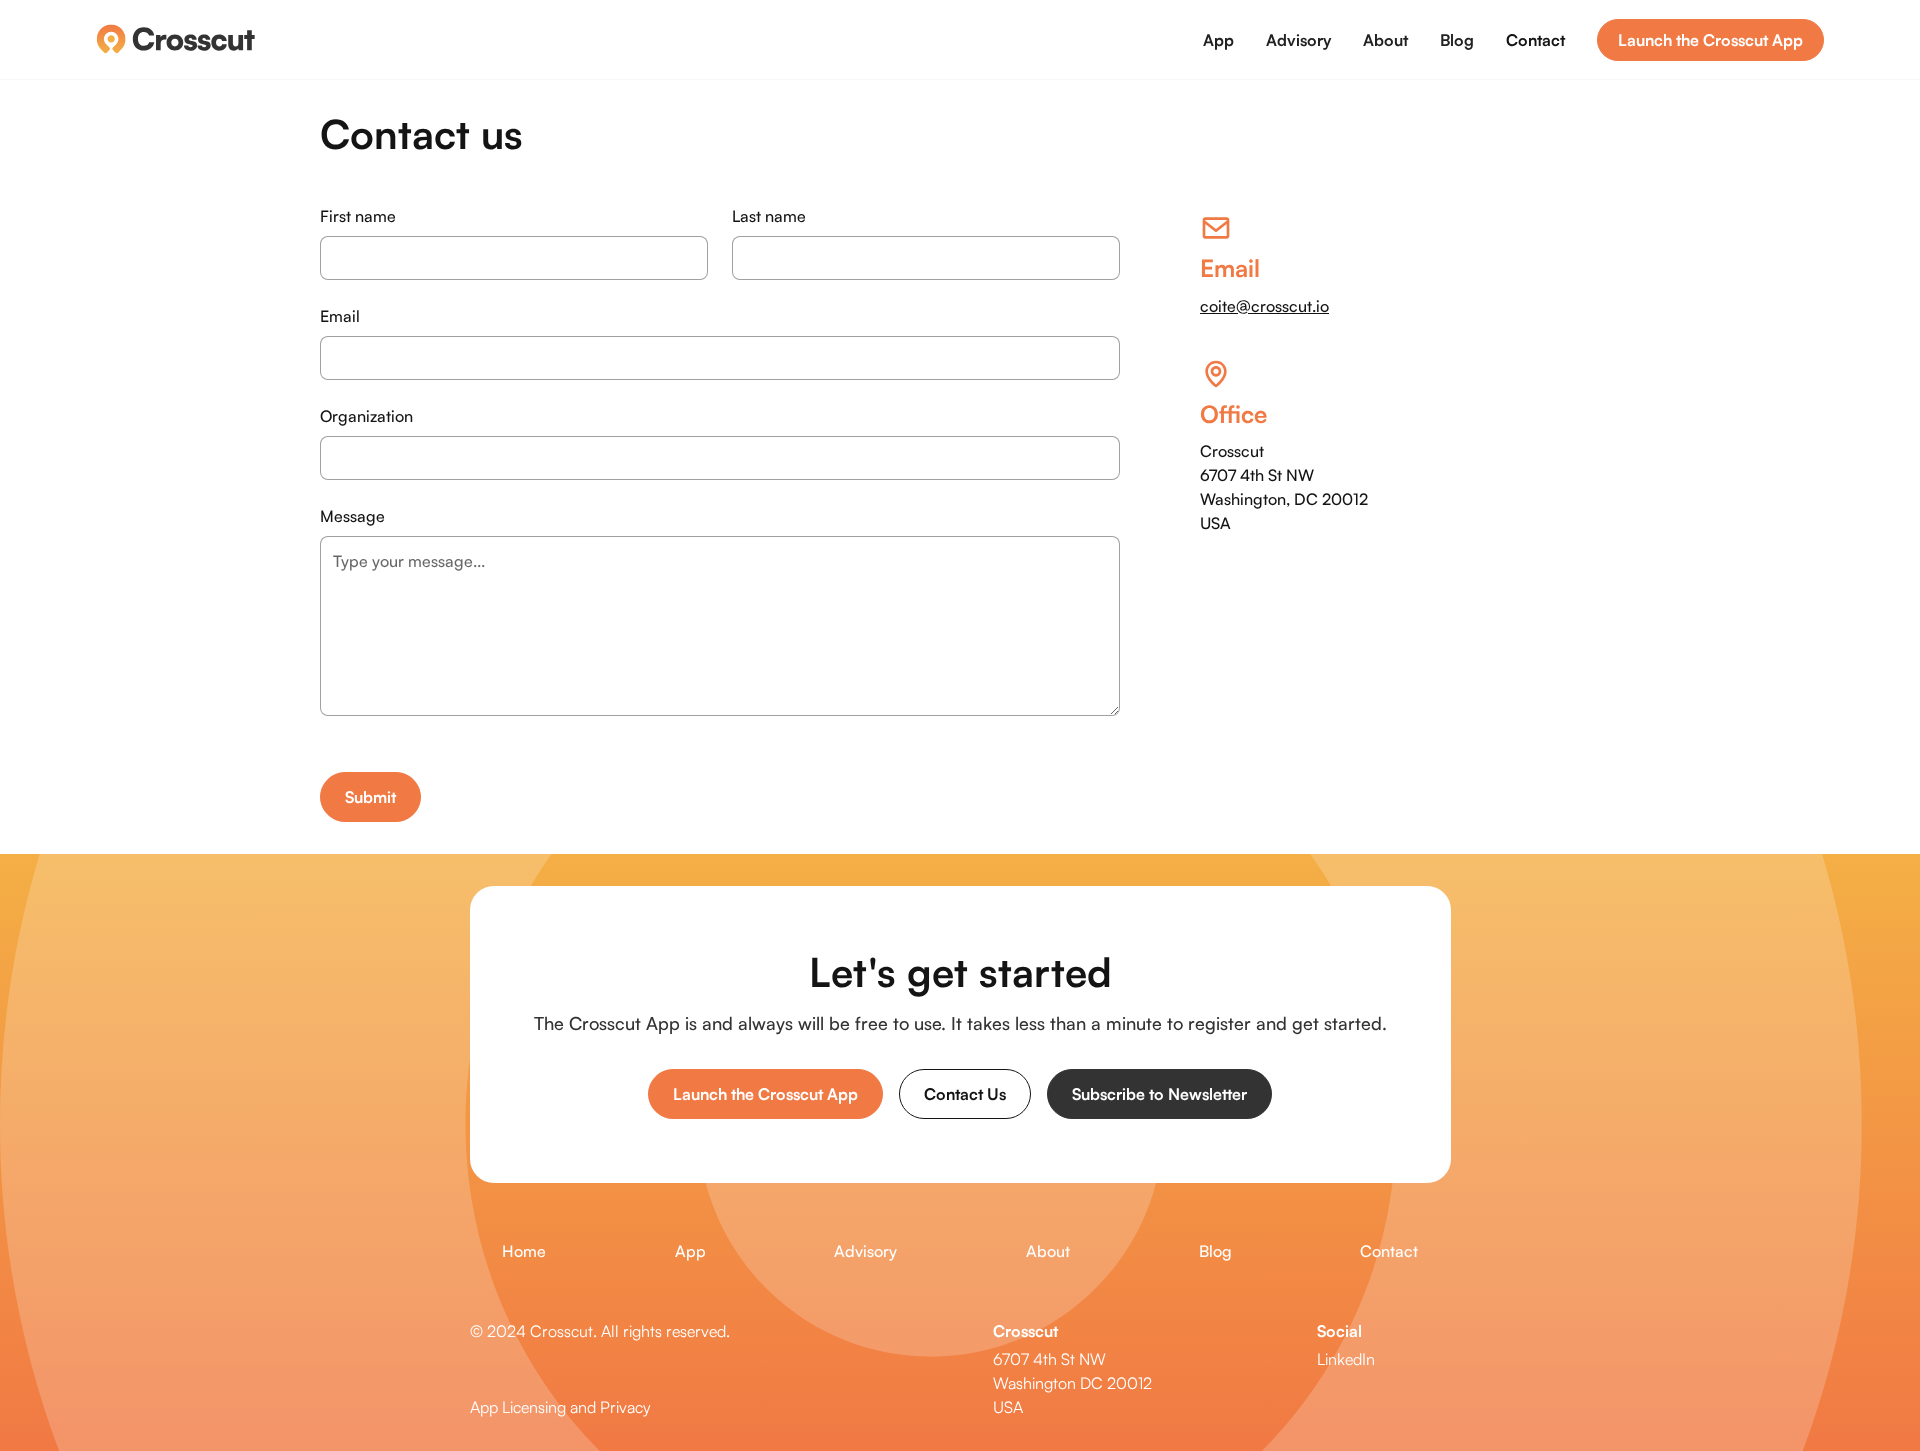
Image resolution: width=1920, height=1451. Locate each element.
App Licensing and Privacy (560, 1407)
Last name (769, 216)
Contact (1535, 40)
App (1218, 40)
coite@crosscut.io (1264, 306)
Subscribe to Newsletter (1159, 1094)
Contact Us (965, 1094)
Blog (1457, 40)
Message (352, 516)
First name (358, 216)
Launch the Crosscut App (1710, 40)
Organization (366, 416)
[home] (176, 39)
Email (340, 316)
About (1385, 40)
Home (524, 1251)
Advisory (1298, 40)
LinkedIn (1346, 1359)
